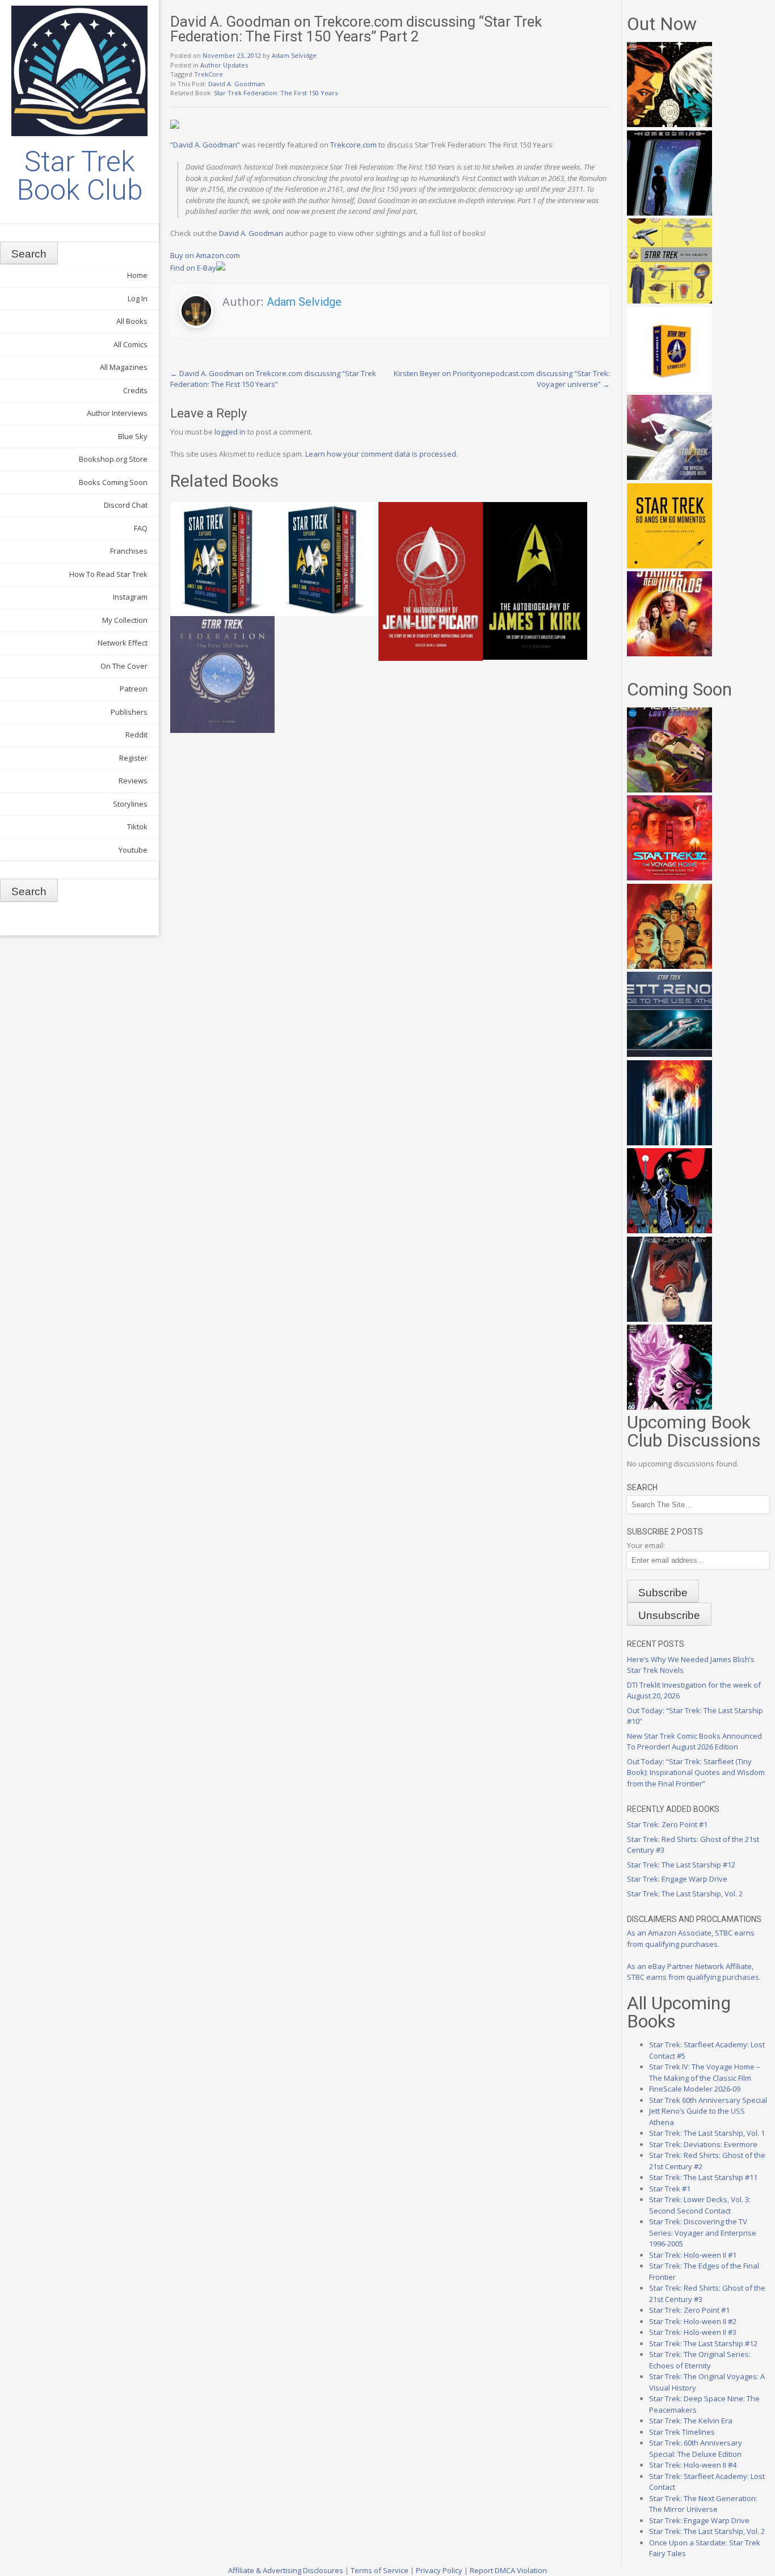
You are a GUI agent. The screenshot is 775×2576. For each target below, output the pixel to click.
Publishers (129, 712)
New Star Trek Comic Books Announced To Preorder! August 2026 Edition (694, 1742)
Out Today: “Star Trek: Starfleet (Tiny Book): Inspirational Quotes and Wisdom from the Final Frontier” (696, 1772)
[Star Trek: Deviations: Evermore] (669, 1230)
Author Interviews (117, 413)
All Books (132, 321)
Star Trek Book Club (80, 176)
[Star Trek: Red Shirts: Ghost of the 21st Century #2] (669, 1319)
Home (137, 275)
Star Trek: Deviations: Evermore (703, 2144)
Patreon (134, 689)
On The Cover (124, 666)
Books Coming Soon (113, 482)
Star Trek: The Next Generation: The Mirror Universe (703, 2504)
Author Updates (224, 65)
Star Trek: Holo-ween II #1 (693, 2255)
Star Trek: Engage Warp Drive (677, 1879)
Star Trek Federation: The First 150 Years (276, 93)
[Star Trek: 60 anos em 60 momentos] (669, 566)
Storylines (130, 804)
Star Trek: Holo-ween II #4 (693, 2465)
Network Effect (123, 643)
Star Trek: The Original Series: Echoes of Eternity (700, 2360)
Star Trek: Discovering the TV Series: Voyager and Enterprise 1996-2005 (703, 2233)
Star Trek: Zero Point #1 (667, 1824)
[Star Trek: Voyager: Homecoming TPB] (669, 213)
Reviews (133, 781)
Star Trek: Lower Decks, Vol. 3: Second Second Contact (700, 2205)
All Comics (130, 344)
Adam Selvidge (294, 55)
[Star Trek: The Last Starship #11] (669, 1407)
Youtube (133, 850)
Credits (135, 390)
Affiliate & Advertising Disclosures (286, 2570)
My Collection (125, 620)
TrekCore (209, 74)
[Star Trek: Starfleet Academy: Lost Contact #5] (669, 790)
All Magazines (124, 367)
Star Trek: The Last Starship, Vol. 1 (707, 2133)
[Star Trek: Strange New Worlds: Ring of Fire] (669, 654)
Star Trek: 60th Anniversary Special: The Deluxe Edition (696, 2448)
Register (133, 758)
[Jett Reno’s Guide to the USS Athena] (669, 1054)
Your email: (646, 1545)
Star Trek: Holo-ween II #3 (693, 2332)
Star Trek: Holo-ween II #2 (693, 2321)
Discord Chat (126, 505)
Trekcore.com (353, 145)
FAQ (141, 528)
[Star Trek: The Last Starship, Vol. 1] (669, 1142)
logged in (230, 432)
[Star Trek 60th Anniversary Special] (669, 966)
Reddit (136, 735)
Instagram (130, 597)
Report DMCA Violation (508, 2570)
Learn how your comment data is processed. (382, 454)
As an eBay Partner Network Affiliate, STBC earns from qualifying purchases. (694, 1972)
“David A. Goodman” (205, 145)
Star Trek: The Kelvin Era (691, 2421)
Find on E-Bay (193, 268)
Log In (138, 298)
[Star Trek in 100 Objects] (669, 301)
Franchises (129, 551)
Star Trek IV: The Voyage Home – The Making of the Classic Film (705, 2072)
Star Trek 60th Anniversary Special (708, 2100)
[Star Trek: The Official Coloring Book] (669, 477)
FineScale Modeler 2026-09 (695, 2089)
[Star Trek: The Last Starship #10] (669, 124)
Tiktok (137, 827)
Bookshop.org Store (113, 459)
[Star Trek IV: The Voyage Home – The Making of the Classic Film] (669, 878)
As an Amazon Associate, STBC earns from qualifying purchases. (691, 1938)
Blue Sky (133, 436)
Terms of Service (380, 2570)
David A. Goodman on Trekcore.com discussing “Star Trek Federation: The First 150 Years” (273, 379)
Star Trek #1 (670, 2189)
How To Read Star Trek (108, 574)
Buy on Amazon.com (205, 255)
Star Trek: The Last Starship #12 (681, 1865)
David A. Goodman (237, 84)
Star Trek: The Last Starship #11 (703, 2177)
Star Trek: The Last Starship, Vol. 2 (685, 1894)
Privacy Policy (439, 2570)
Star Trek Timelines (682, 2432)
